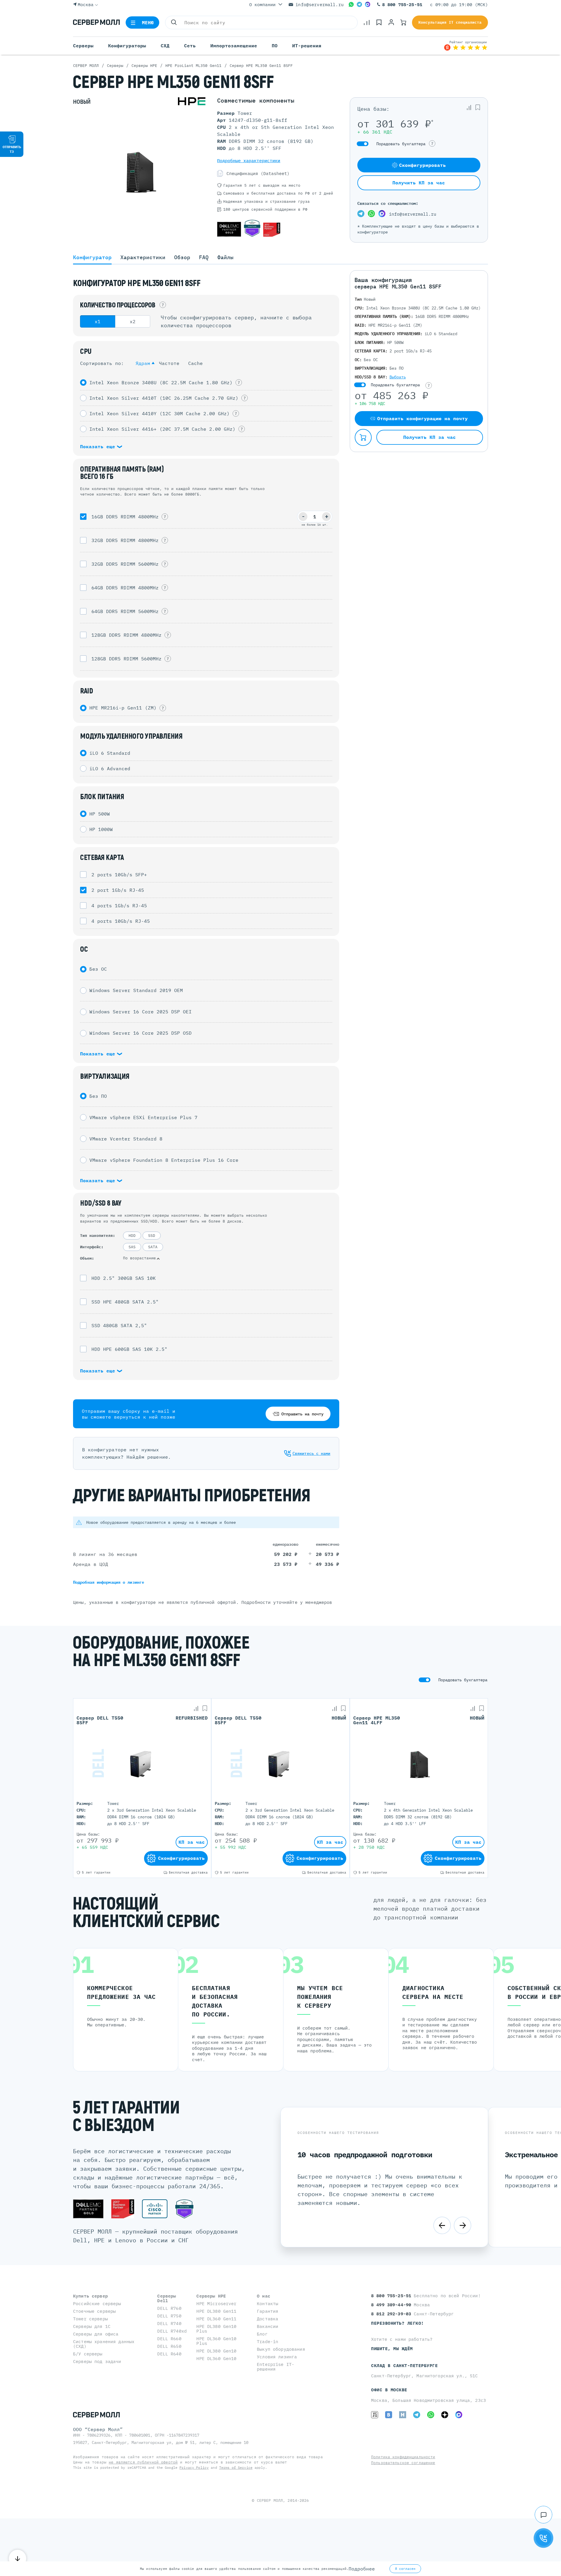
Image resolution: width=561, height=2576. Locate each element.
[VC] (375, 2415)
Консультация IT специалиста (450, 22)
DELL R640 (169, 2354)
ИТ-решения (307, 46)
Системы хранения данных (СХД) (104, 2344)
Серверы (83, 46)
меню (148, 22)
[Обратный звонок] (543, 2538)
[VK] (389, 2415)
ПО (275, 46)
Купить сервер (90, 2296)
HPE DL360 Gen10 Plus (216, 2341)
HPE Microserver (216, 2304)
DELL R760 (169, 2308)
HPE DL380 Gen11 (216, 2311)
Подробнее (362, 2569)
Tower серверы (90, 2319)
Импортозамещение (234, 46)
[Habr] (403, 2415)
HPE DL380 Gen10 (216, 2351)
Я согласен (405, 2569)
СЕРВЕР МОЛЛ (270, 2500)
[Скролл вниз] (18, 2558)
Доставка (267, 2319)
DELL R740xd (172, 2331)
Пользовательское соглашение (403, 2463)
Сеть (190, 46)
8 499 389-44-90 (392, 2305)
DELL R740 (169, 2323)
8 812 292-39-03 (392, 2314)
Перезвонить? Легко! (398, 2323)
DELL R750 (169, 2316)
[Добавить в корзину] (363, 437)
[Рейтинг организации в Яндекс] (466, 46)
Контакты (267, 2304)
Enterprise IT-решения (276, 2367)
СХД (165, 46)
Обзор (182, 257)
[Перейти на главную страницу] (96, 22)
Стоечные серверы (94, 2311)
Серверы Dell (167, 2298)
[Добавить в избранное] (478, 108)
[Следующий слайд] (463, 2225)
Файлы (225, 257)
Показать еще (99, 446)
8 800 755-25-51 (402, 5)
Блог (262, 2334)
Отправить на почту (302, 1414)
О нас (264, 2296)
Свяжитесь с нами (311, 1453)
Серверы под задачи (97, 2361)
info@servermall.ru (320, 5)
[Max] (368, 4)
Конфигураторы (127, 46)
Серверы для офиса (96, 2334)
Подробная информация (109, 1582)
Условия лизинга (277, 2357)
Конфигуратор (92, 257)
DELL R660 (169, 2339)
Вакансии (267, 2326)
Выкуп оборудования (281, 2349)
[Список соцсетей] (543, 2515)
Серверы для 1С (92, 2326)
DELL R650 (169, 2346)
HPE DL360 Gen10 (216, 2358)
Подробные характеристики (249, 161)
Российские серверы (97, 2304)
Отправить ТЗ (12, 149)
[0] (367, 22)
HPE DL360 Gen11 (216, 2319)
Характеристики (143, 257)
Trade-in (267, 2342)
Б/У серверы (88, 2354)
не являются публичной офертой (143, 2462)
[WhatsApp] (351, 4)
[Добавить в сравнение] (469, 108)
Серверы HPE (211, 2296)
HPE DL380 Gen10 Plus (216, 2329)
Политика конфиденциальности (403, 2457)
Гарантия (267, 2311)
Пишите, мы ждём (392, 2349)
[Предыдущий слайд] (442, 2225)
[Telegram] (359, 4)
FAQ (204, 257)
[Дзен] (445, 2415)
